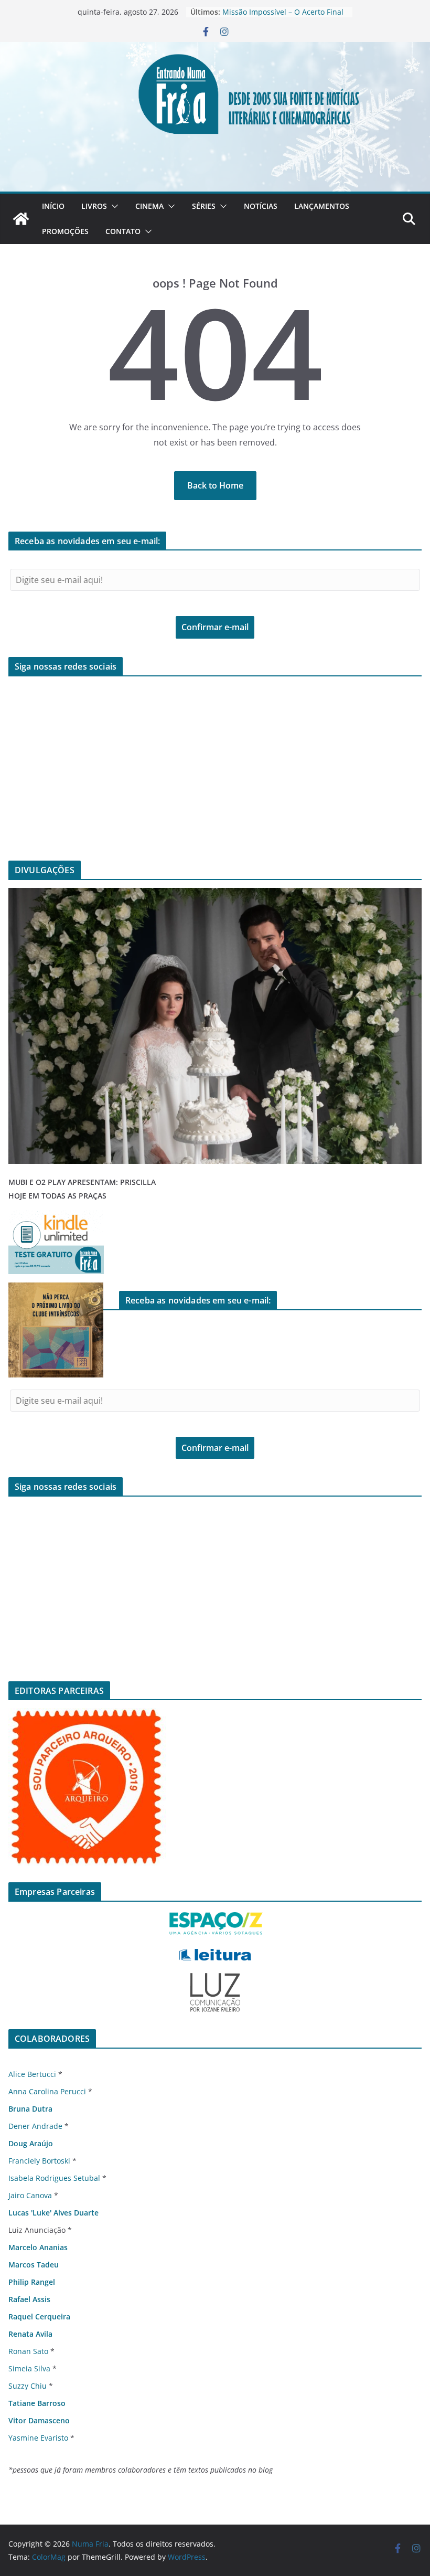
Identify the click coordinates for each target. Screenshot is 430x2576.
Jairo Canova (30, 2195)
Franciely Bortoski (39, 2161)
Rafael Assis (29, 2299)
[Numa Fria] (21, 219)
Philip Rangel (32, 2282)
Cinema (149, 206)
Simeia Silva (29, 2368)
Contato (123, 231)
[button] (113, 206)
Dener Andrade (35, 2126)
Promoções (65, 231)
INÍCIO (53, 206)
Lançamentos (322, 206)
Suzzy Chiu (28, 2386)
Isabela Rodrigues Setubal (54, 2178)
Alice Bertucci (32, 2074)
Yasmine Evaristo (38, 2438)
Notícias (261, 206)
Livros (94, 206)
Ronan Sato (28, 2351)
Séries (204, 206)
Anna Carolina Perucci (47, 2091)
